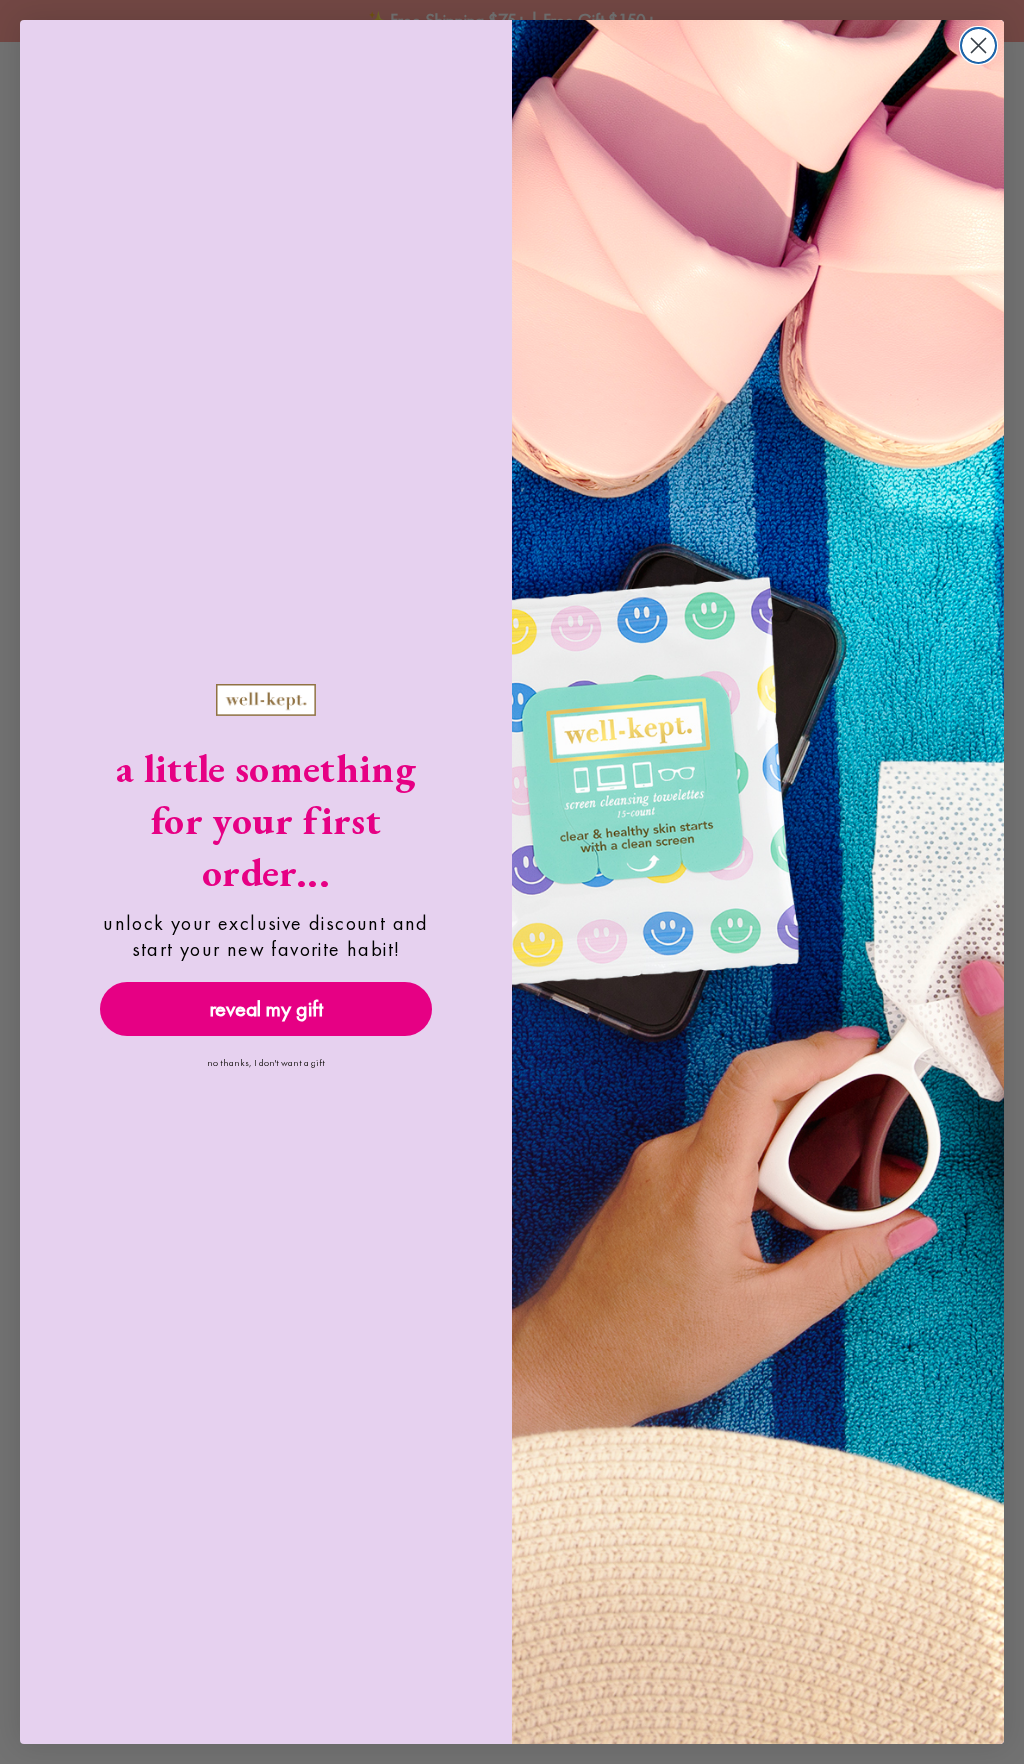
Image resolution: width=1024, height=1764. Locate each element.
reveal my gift (266, 1008)
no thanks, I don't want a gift (266, 1062)
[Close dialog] (978, 45)
